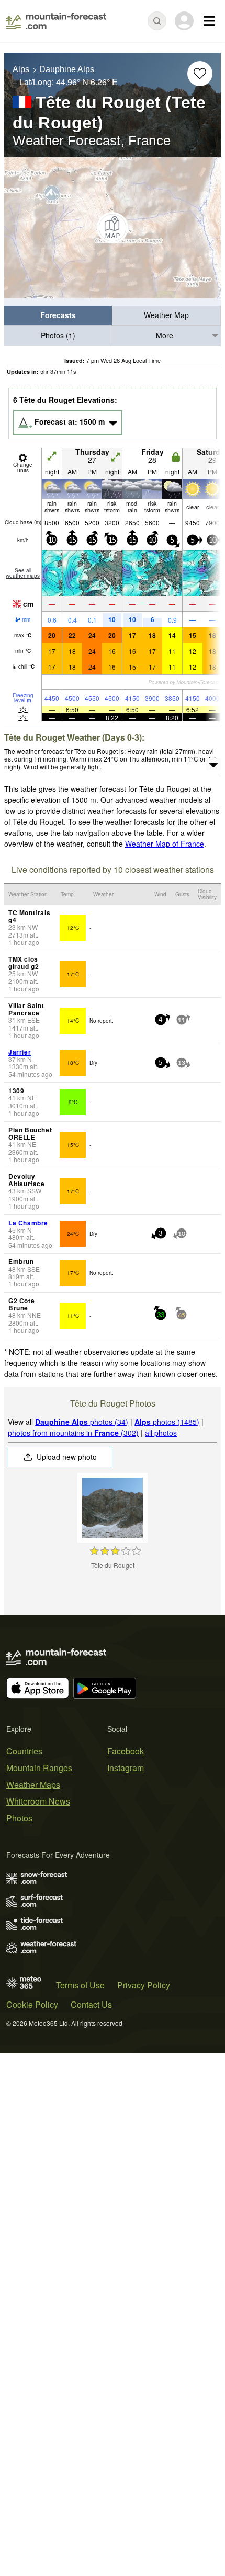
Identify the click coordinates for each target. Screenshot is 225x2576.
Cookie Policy (32, 2004)
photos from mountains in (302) (73, 1433)
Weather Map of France (165, 844)
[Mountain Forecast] (56, 21)
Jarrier (20, 1052)
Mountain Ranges (39, 1768)
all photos (161, 1433)
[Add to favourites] (200, 74)
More (165, 335)
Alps (21, 69)
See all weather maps (23, 573)
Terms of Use (80, 1985)
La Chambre (28, 1223)
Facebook (126, 1751)
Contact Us (91, 2004)
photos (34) (82, 1422)
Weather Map (166, 315)
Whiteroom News (38, 1801)
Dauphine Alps (67, 69)
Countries (24, 1751)
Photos (19, 1818)
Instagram (126, 1768)
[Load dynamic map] (113, 228)
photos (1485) (167, 1422)
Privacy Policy (144, 1985)
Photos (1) (58, 335)
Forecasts (58, 315)
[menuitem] (58, 316)
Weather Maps (33, 1784)
